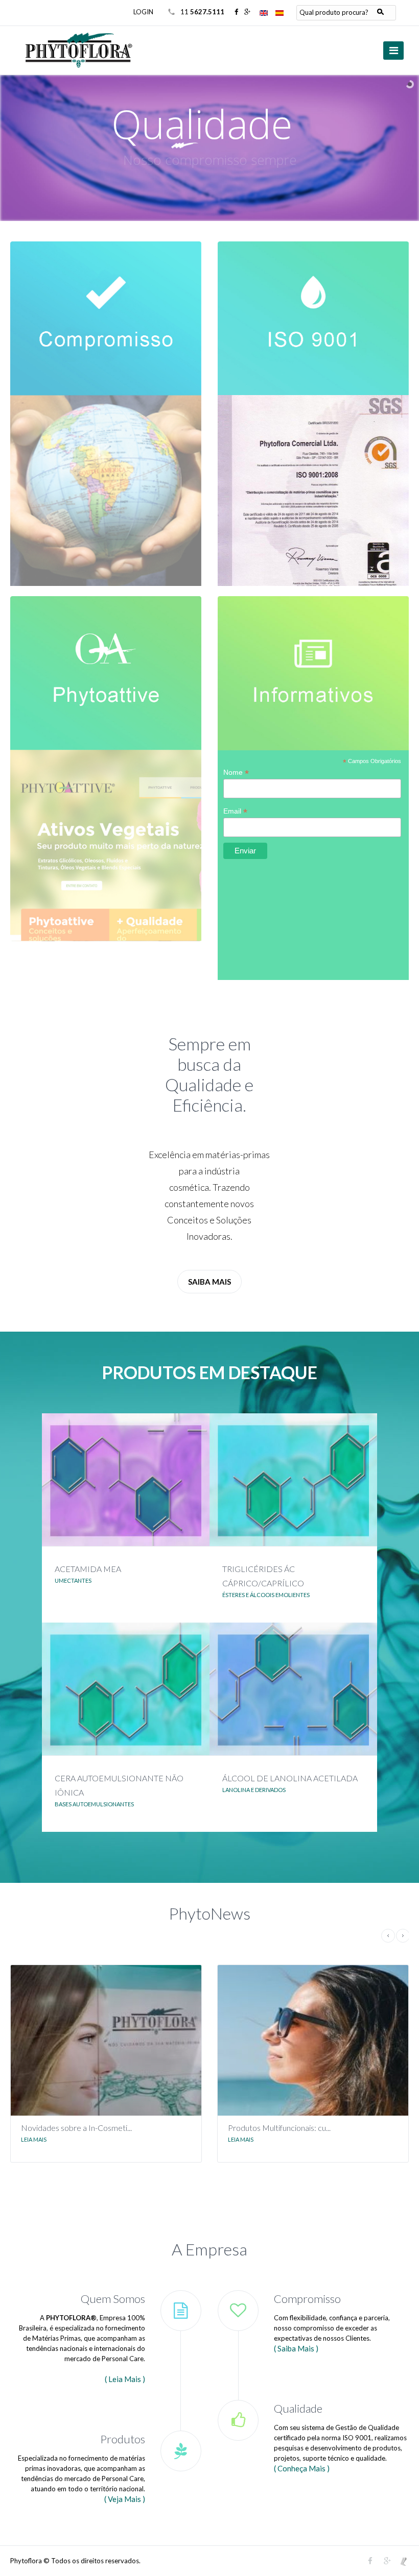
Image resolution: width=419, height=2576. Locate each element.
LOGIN (143, 12)
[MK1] (404, 2561)
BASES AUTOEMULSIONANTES (94, 1804)
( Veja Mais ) (125, 2499)
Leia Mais (34, 2139)
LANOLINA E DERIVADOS (254, 1790)
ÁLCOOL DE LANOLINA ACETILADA (290, 1778)
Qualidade (298, 2408)
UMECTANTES (73, 1580)
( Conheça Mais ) (302, 2468)
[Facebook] (237, 12)
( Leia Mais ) (125, 2379)
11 (202, 12)
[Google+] (247, 12)
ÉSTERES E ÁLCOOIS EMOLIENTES (266, 1595)
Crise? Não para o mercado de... (284, 2128)
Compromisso (307, 2299)
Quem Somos (113, 2299)
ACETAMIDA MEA (88, 1569)
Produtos (123, 2439)
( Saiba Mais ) (296, 2348)
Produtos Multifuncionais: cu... (73, 2128)
